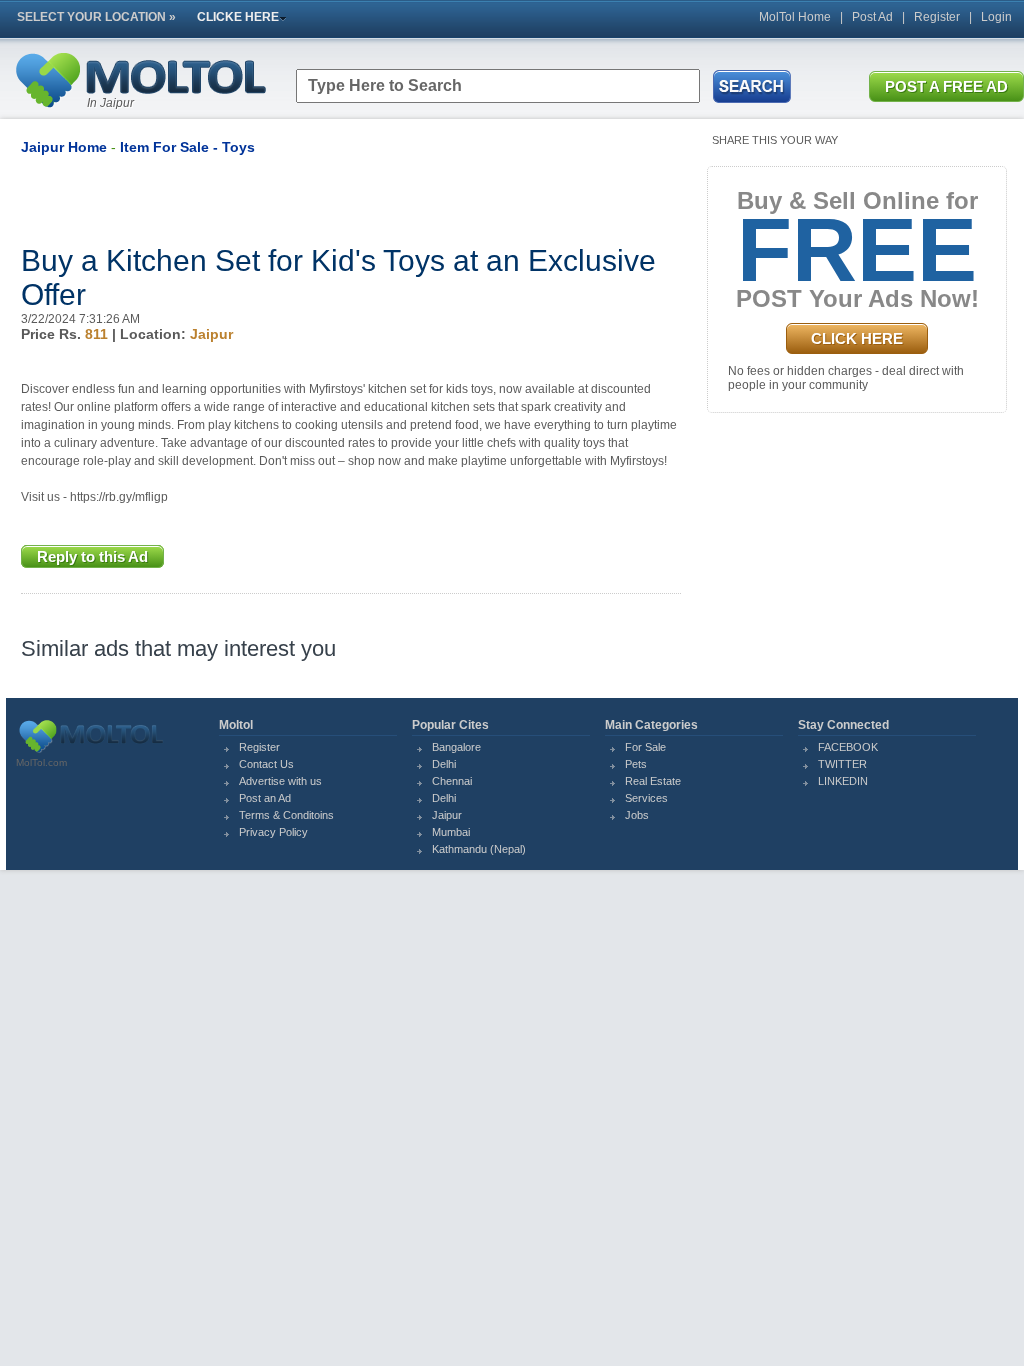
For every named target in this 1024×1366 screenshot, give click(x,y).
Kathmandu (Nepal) (479, 849)
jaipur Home (64, 147)
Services (646, 798)
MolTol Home (795, 17)
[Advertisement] (255, 200)
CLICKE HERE (238, 17)
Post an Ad (265, 798)
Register (937, 17)
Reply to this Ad (92, 556)
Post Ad (872, 17)
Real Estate (653, 781)
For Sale (645, 747)
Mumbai (451, 832)
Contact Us (266, 764)
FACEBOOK (848, 747)
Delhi (444, 764)
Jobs (637, 815)
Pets (636, 764)
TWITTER (842, 764)
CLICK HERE (857, 338)
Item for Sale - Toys (187, 147)
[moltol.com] (91, 753)
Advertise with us (280, 781)
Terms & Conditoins (286, 815)
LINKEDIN (843, 781)
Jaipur (447, 815)
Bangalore (456, 747)
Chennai (452, 781)
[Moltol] (140, 112)
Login (996, 17)
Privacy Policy (273, 832)
